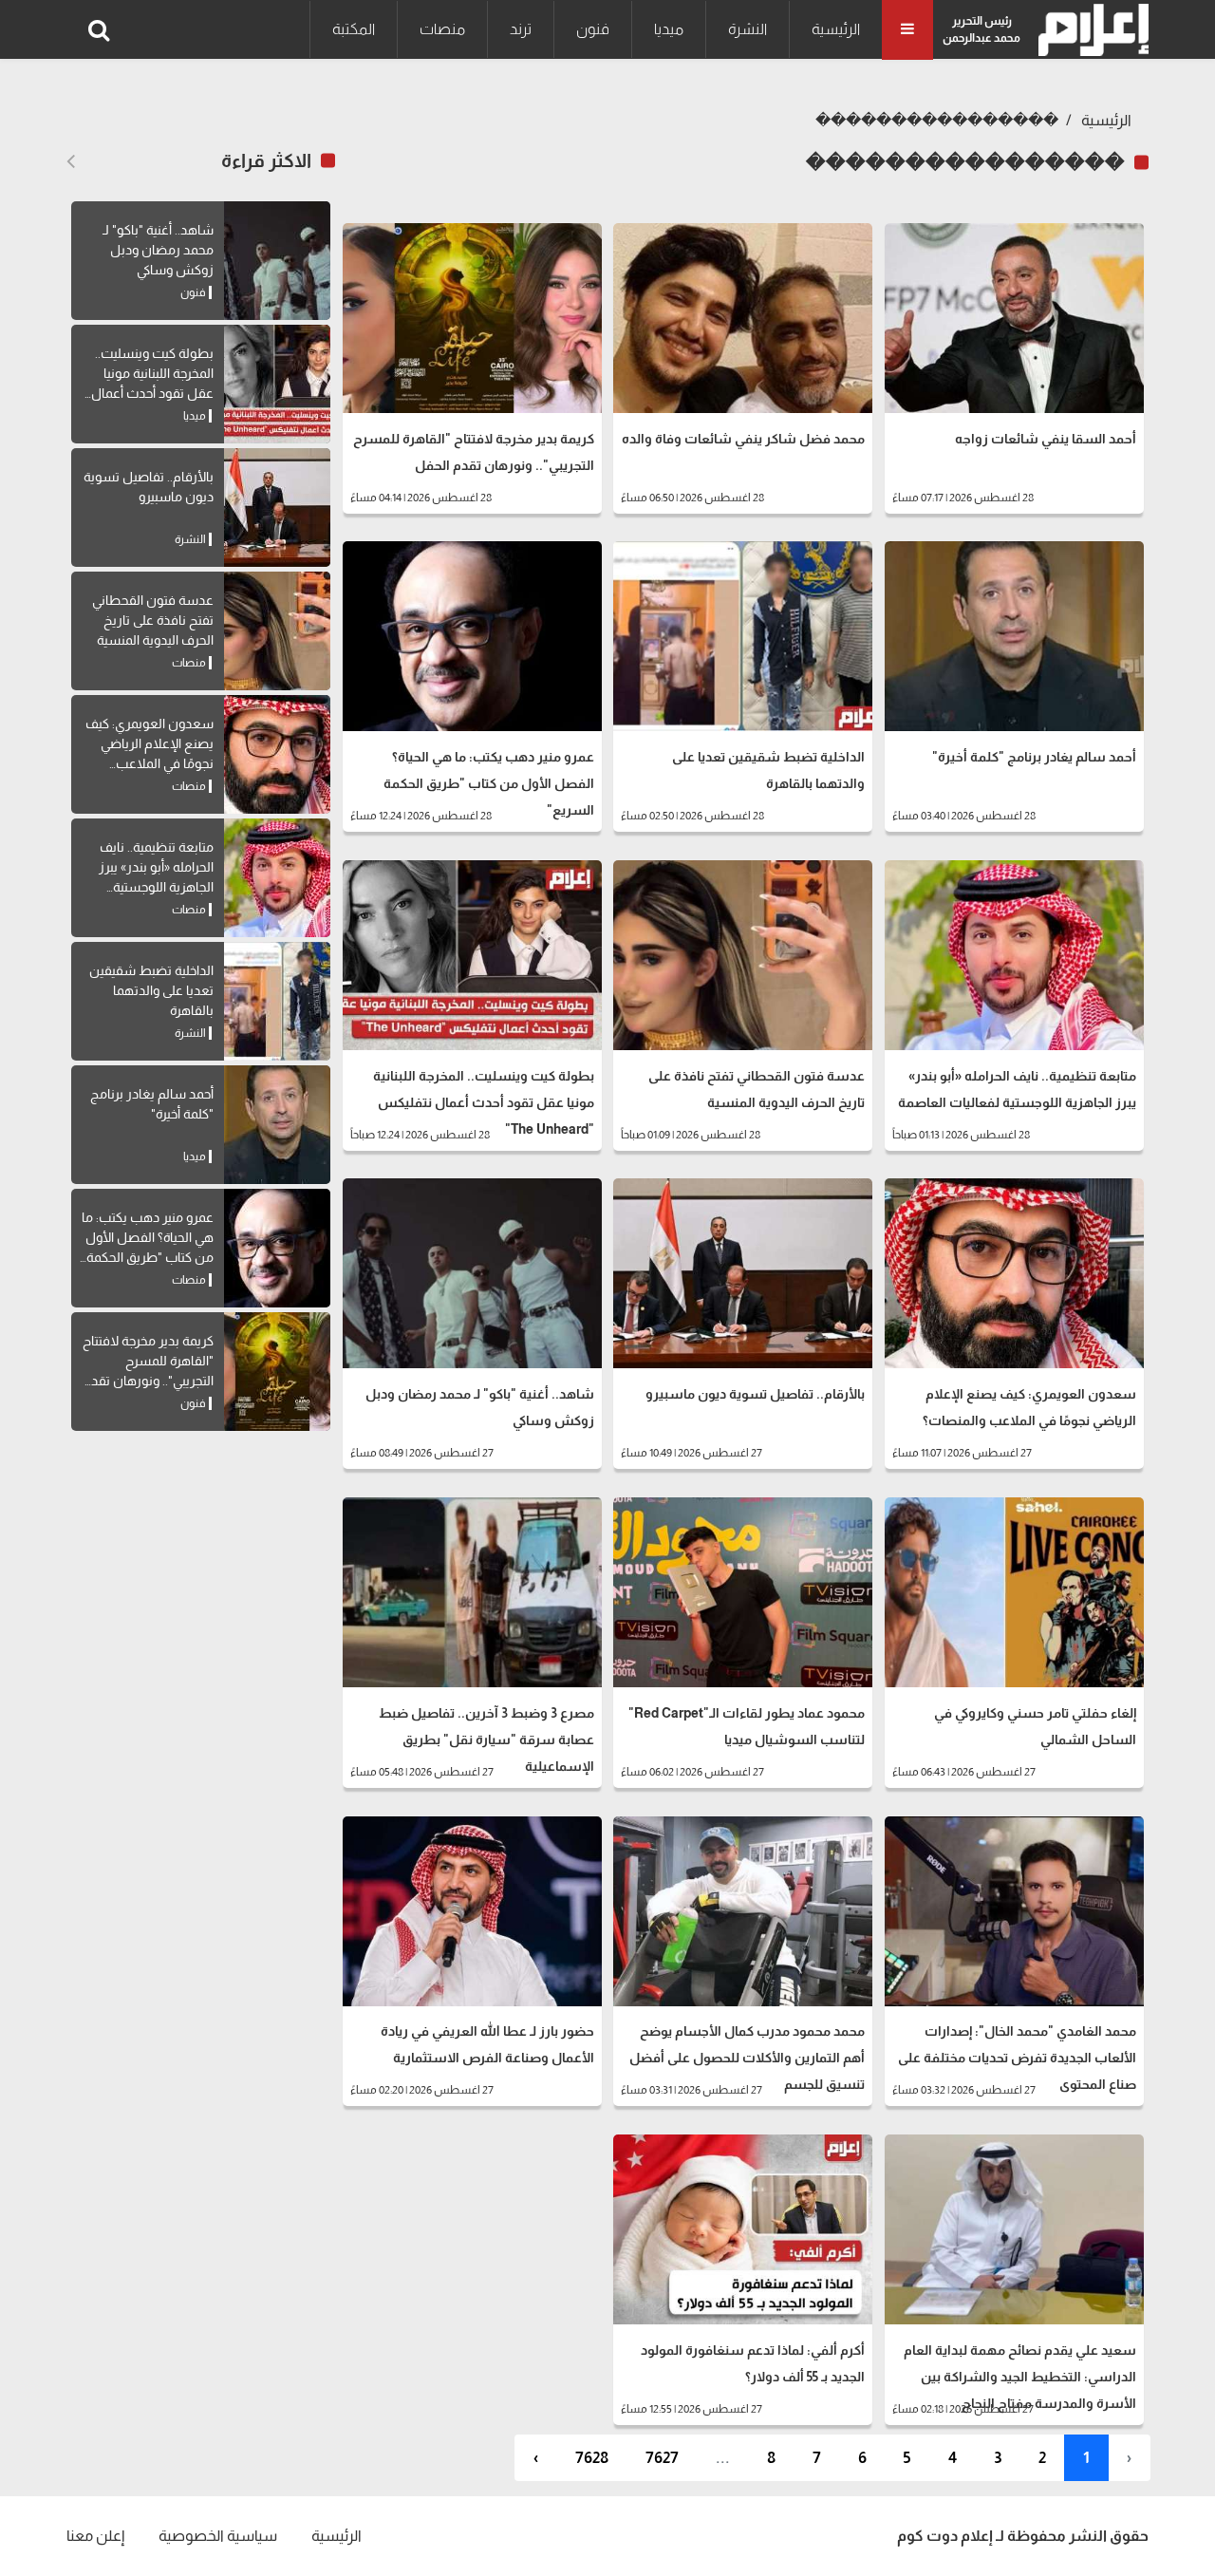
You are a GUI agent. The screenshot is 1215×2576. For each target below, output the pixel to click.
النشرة (748, 29)
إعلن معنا (95, 2536)
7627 (662, 2458)
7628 (592, 2458)
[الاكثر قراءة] (71, 161)
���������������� (937, 120)
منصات (442, 29)
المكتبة (354, 29)
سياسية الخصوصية (218, 2536)
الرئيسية (836, 29)
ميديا (669, 29)
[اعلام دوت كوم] (1089, 30)
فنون (593, 29)
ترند (521, 29)
